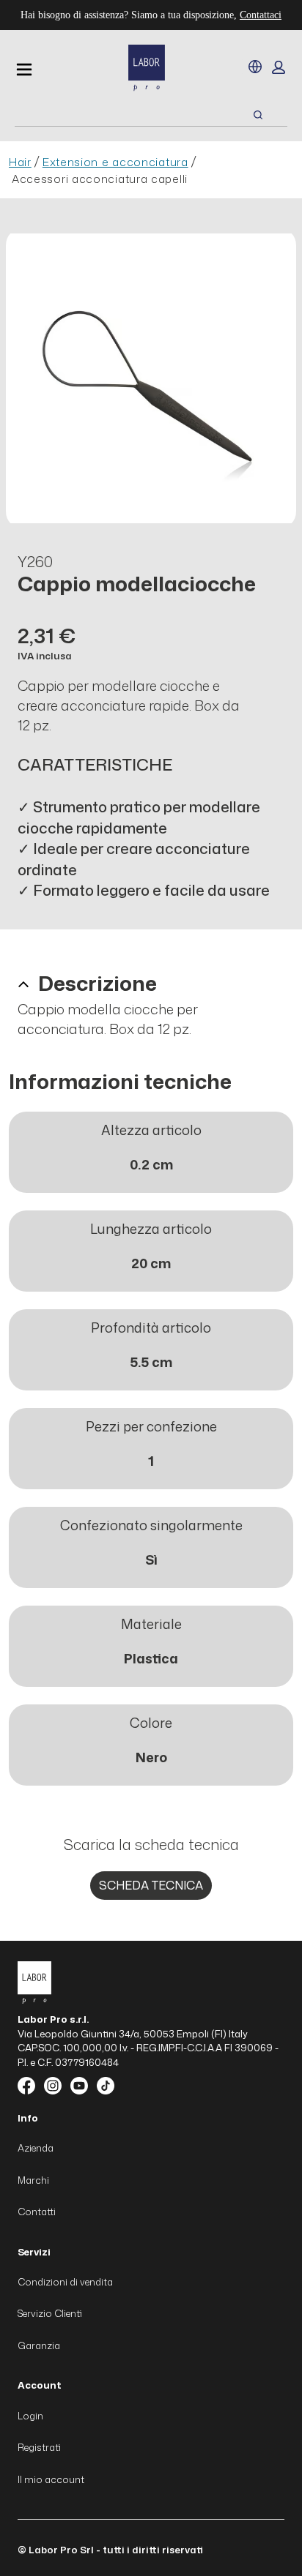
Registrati (39, 2447)
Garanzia (39, 2345)
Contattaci (261, 15)
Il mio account (51, 2479)
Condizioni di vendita (65, 2282)
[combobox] (116, 115)
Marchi (33, 2180)
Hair (20, 162)
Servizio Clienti (50, 2313)
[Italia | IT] (255, 67)
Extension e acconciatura (115, 162)
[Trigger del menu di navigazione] (24, 70)
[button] (279, 67)
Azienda (36, 2148)
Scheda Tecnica (151, 1885)
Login (30, 2416)
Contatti (37, 2212)
